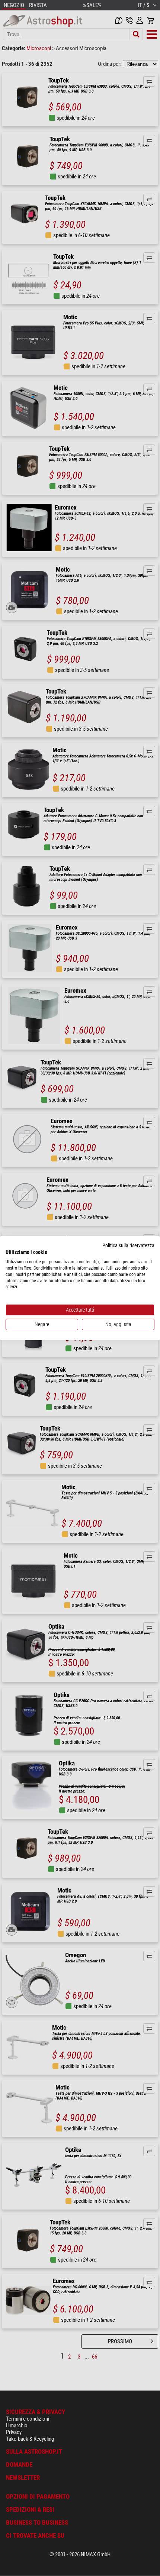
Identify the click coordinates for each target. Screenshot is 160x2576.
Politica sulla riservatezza (128, 1245)
